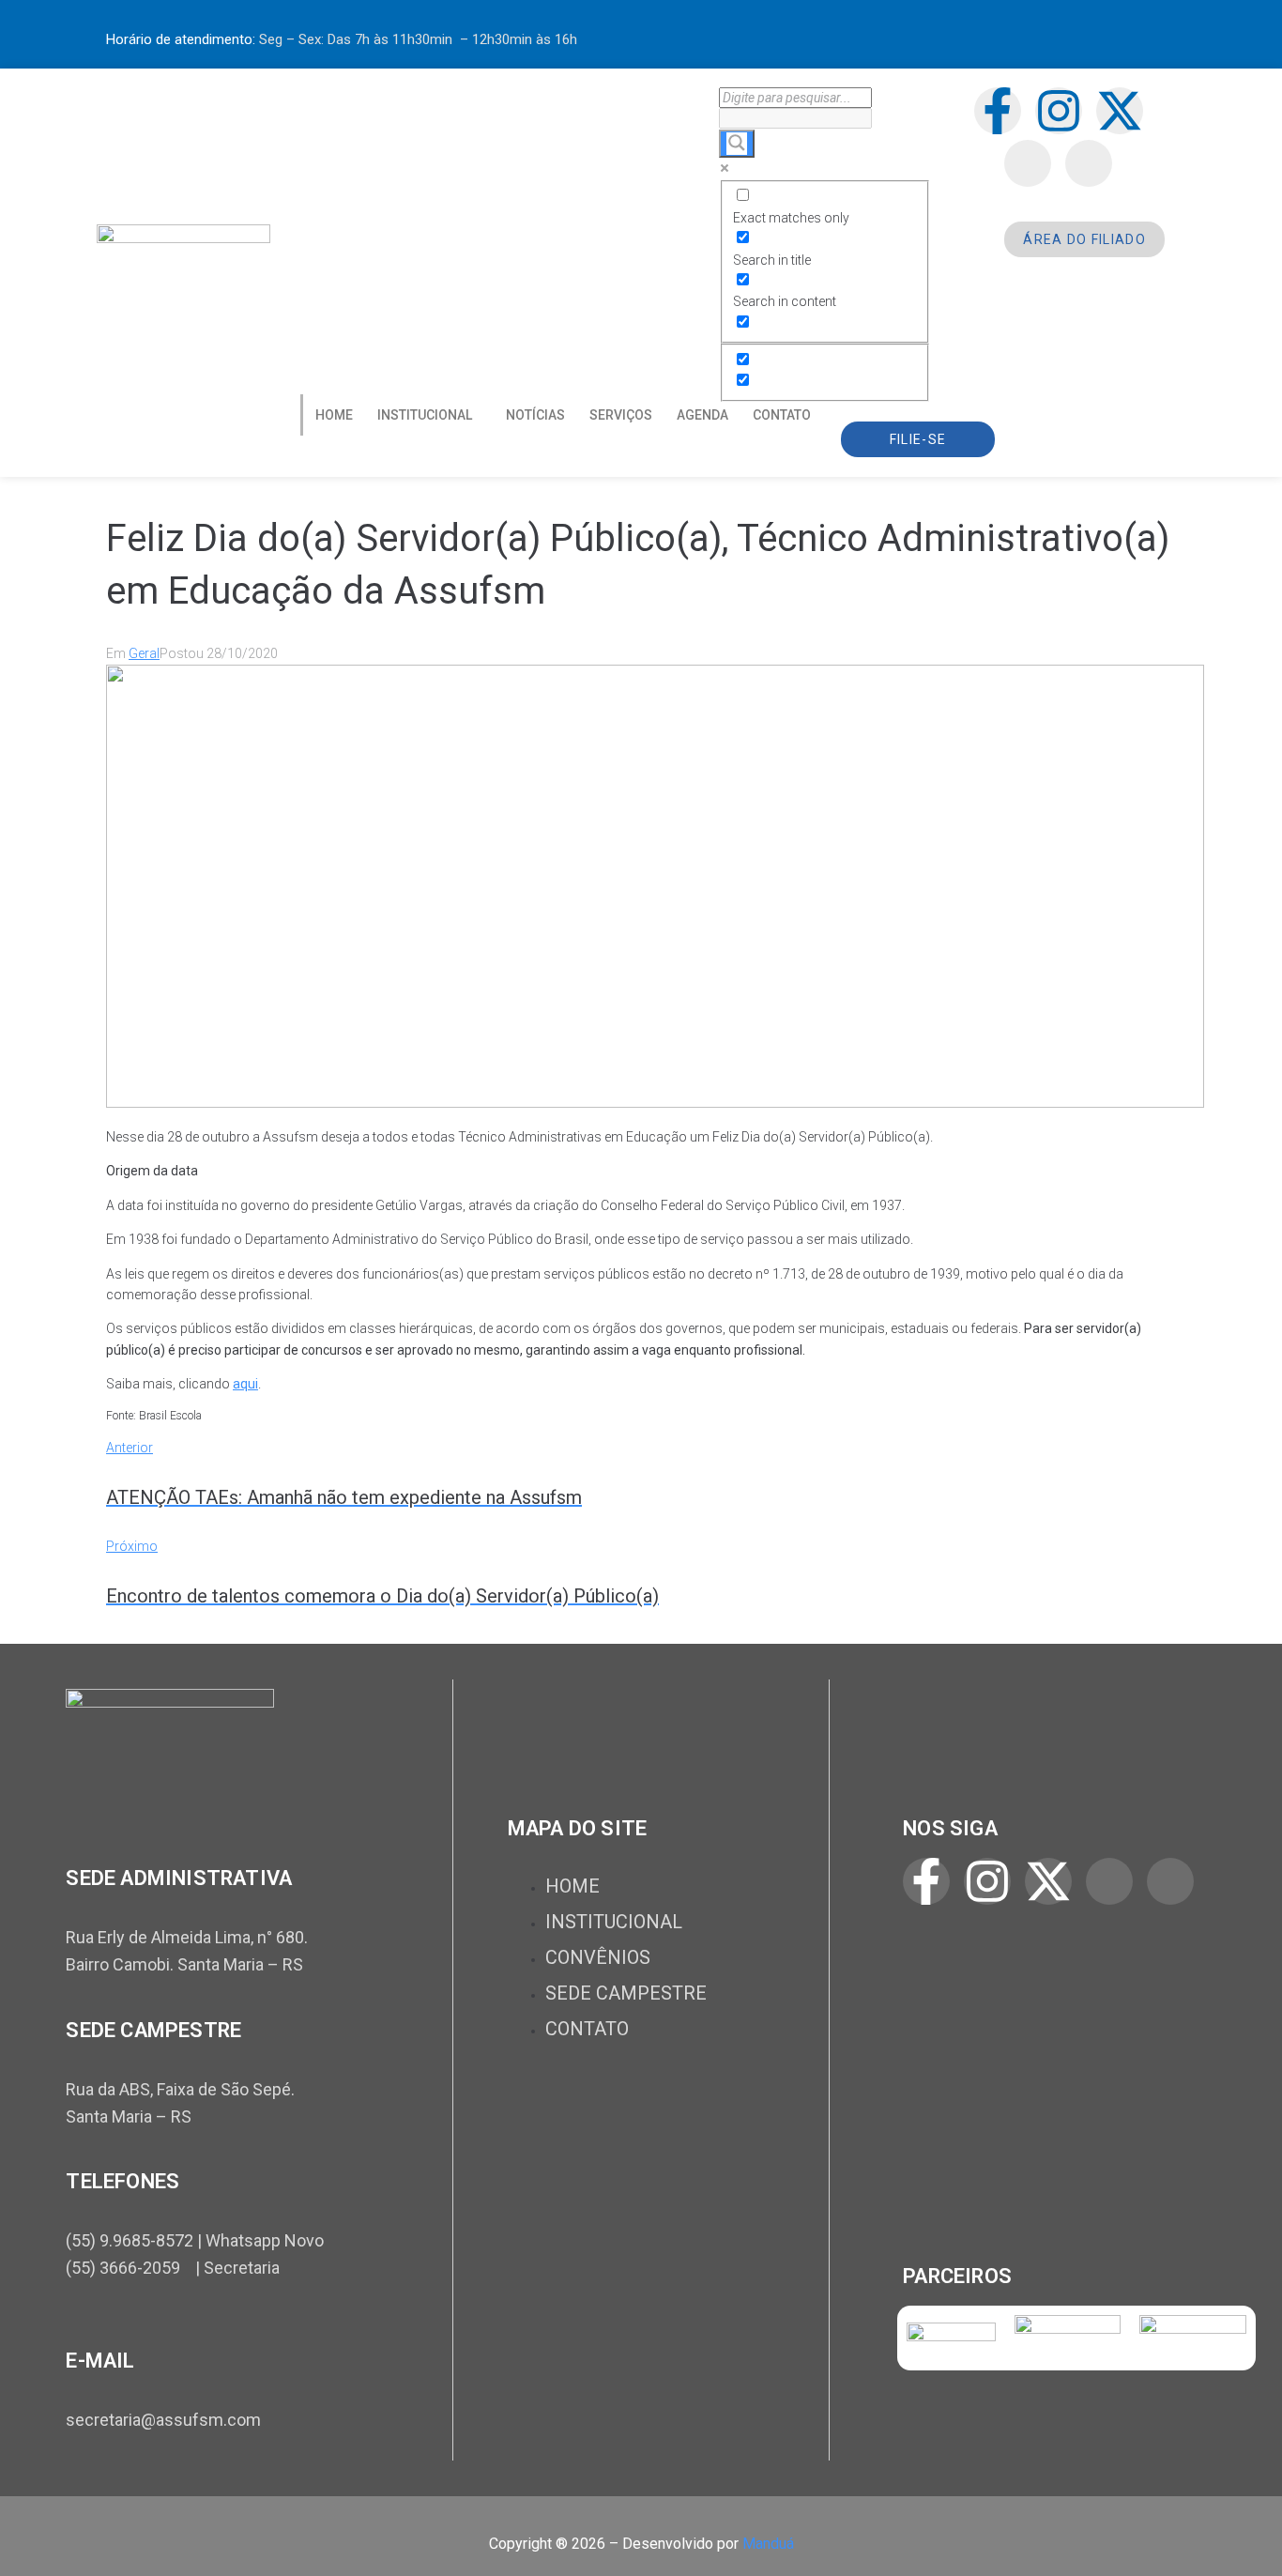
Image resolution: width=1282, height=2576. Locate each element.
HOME (334, 415)
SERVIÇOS (621, 415)
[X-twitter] (1120, 111)
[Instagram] (1059, 111)
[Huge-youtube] (1089, 163)
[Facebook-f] (998, 111)
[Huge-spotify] (1028, 163)
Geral (144, 653)
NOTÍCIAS (535, 415)
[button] (429, 415)
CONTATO (782, 415)
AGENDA (702, 415)
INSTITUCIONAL (425, 415)
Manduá (768, 2544)
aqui (245, 1384)
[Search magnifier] (737, 144)
